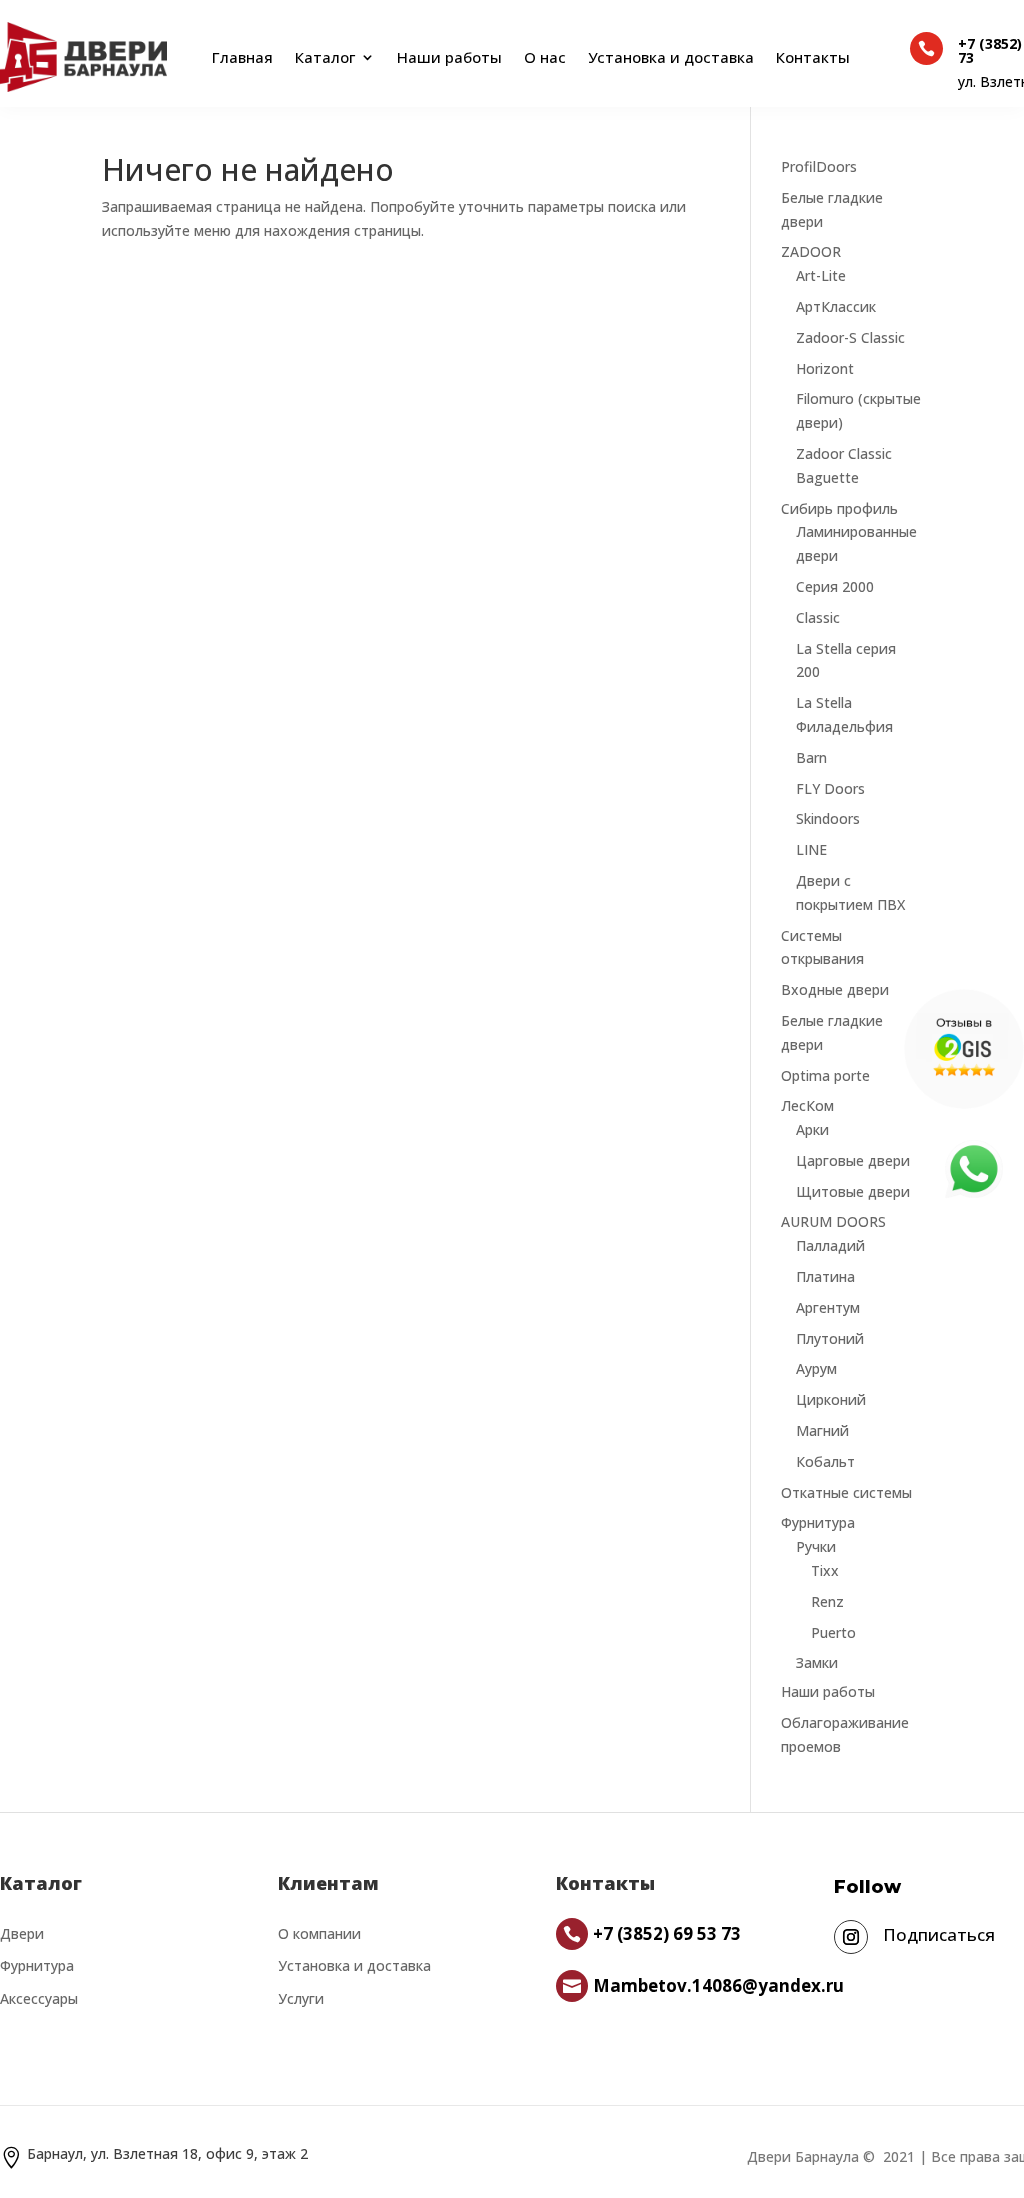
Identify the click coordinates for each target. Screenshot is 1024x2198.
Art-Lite (821, 275)
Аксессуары (39, 1998)
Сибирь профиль (839, 508)
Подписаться (939, 1934)
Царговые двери (853, 1160)
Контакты (813, 57)
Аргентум (828, 1307)
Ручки (816, 1546)
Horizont (825, 368)
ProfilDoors (819, 166)
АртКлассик (836, 306)
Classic (818, 617)
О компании (319, 1933)
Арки (812, 1129)
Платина (825, 1276)
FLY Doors (830, 788)
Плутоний (830, 1338)
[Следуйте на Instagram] (851, 1937)
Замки (817, 1662)
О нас (545, 57)
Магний (822, 1430)
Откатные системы (846, 1492)
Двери (22, 1933)
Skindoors (828, 818)
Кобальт (825, 1461)
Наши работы (449, 57)
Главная (238, 57)
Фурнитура (818, 1522)
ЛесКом (807, 1105)
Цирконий (831, 1399)
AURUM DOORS (833, 1221)
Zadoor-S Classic (850, 337)
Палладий (830, 1245)
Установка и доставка (671, 57)
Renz (827, 1601)
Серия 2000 (835, 586)
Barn (811, 757)
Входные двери (835, 989)
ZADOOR (811, 251)
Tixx (825, 1570)
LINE (811, 849)
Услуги (301, 1998)
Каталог (325, 57)
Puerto (833, 1632)
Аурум (816, 1368)
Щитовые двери (853, 1191)
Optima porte (825, 1075)
